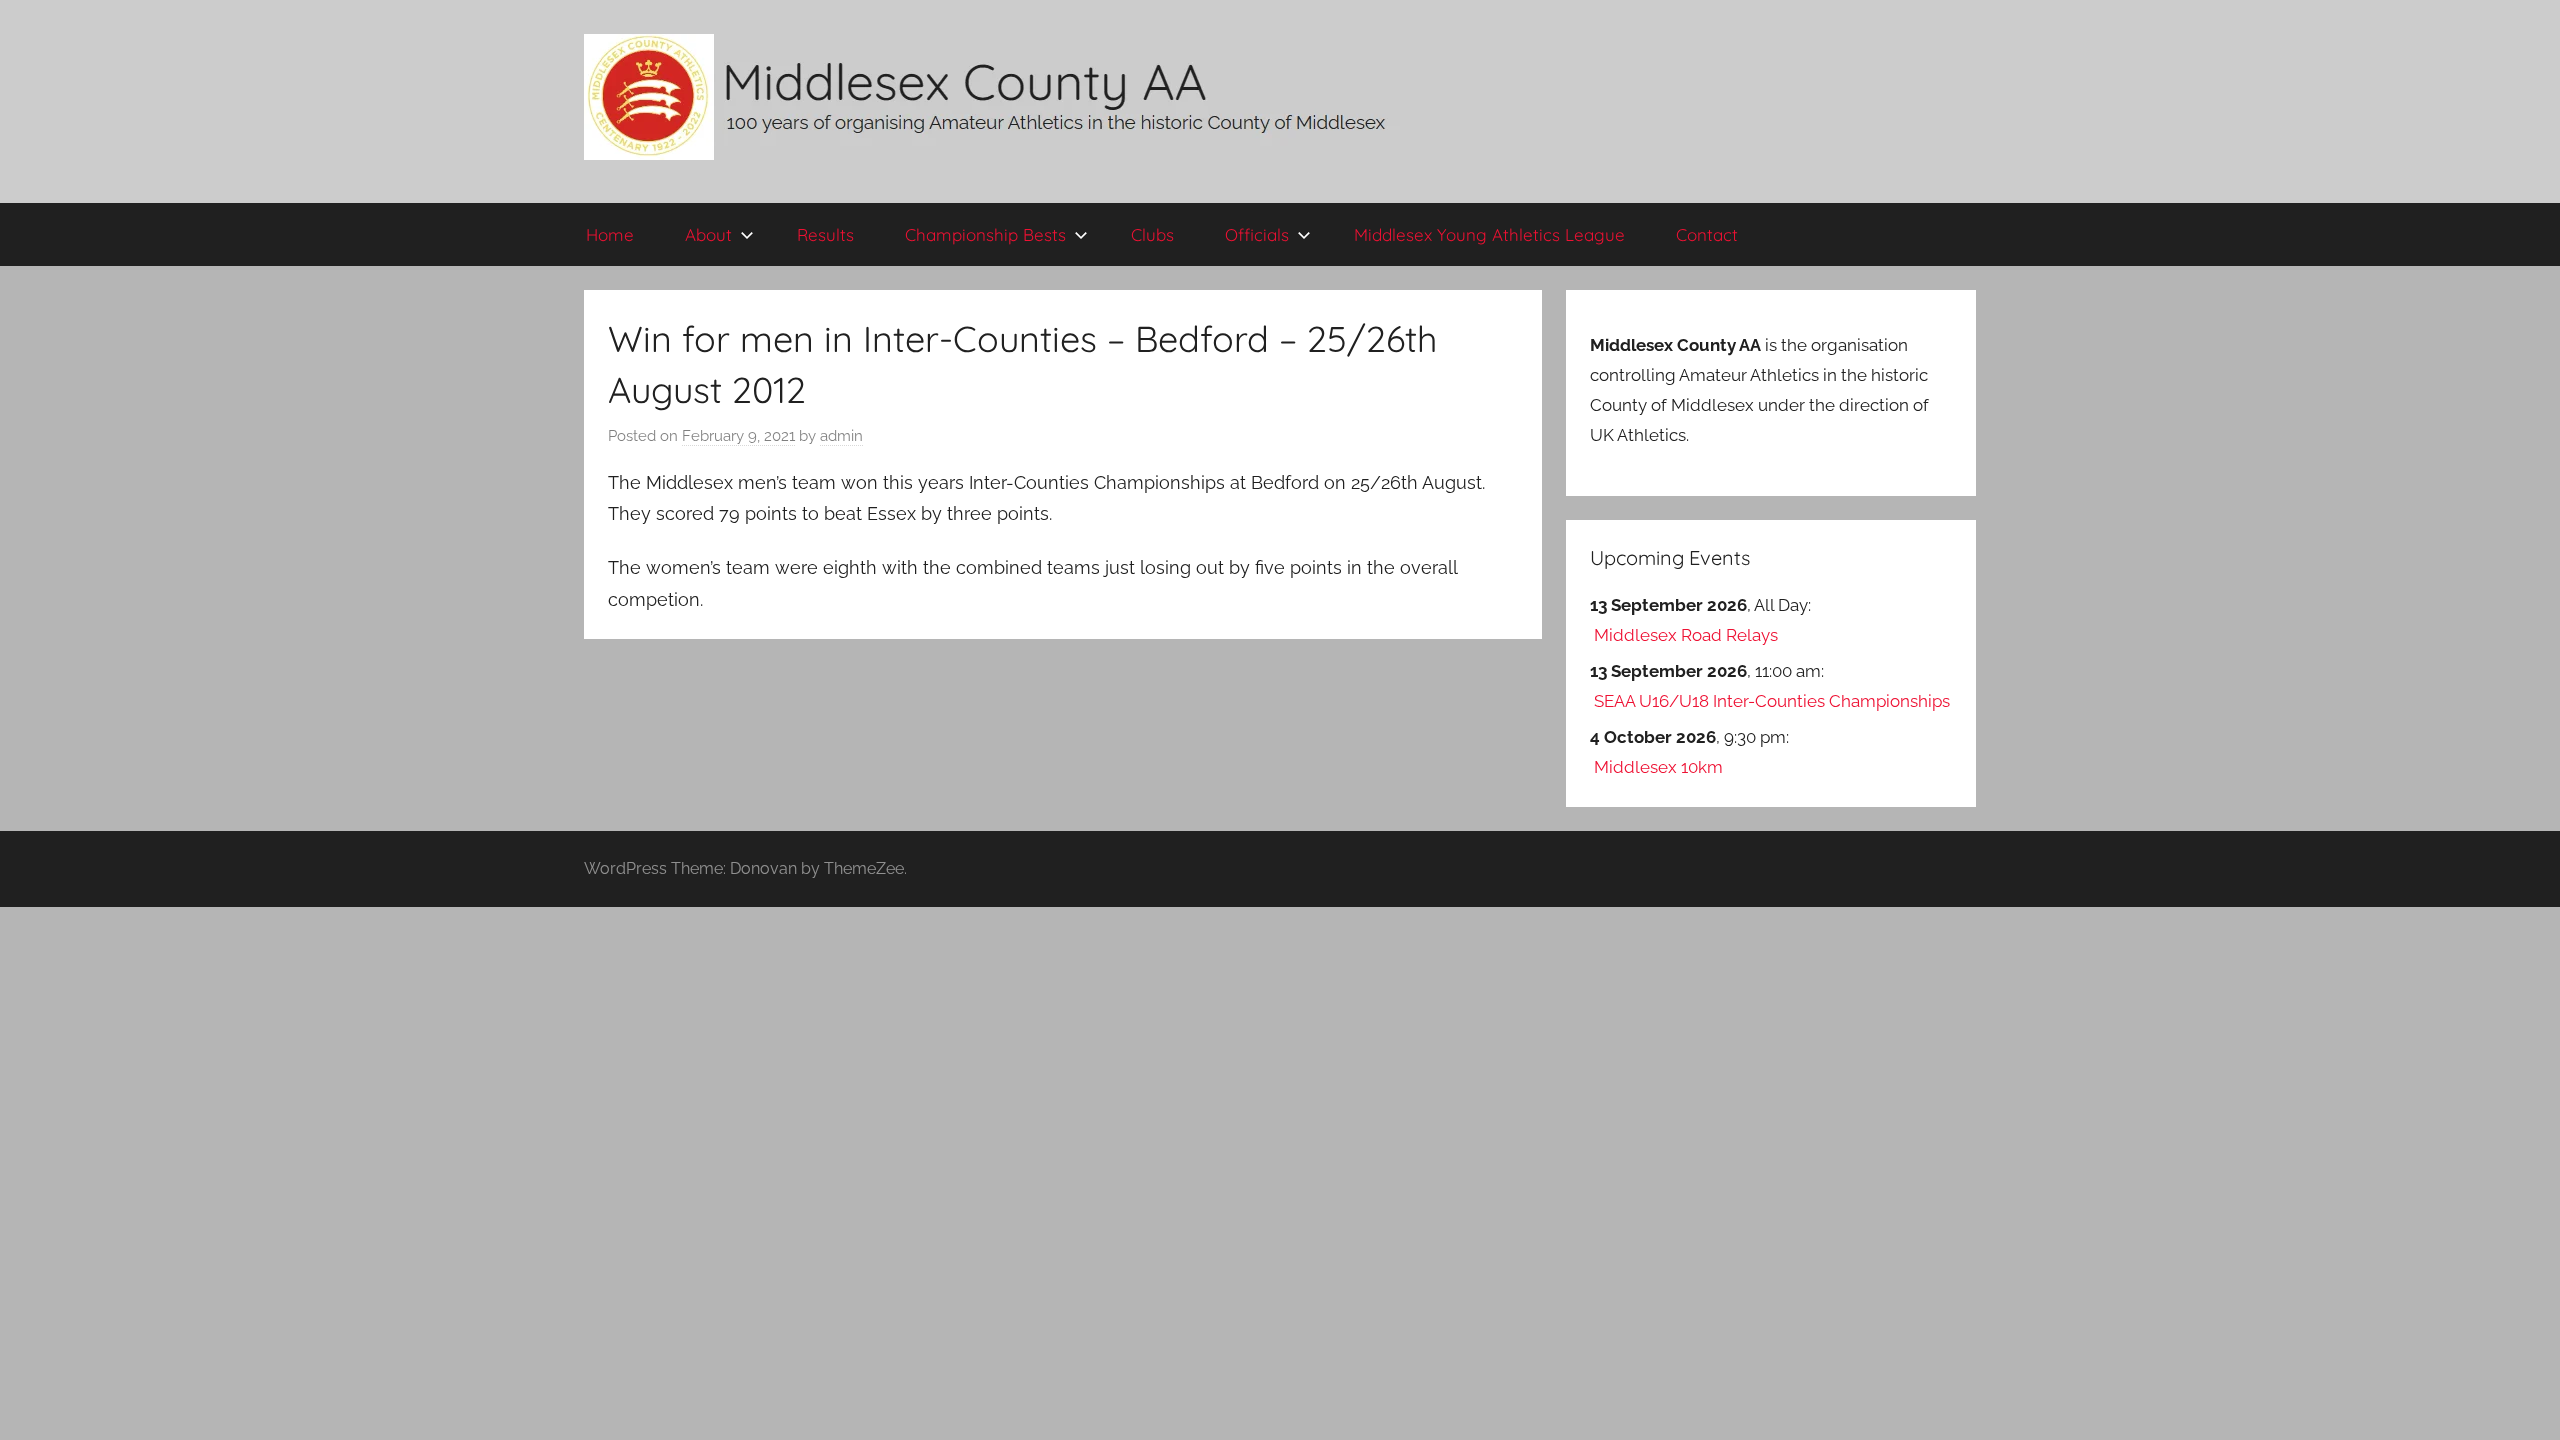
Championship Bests (985, 234)
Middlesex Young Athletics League (1489, 234)
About (708, 234)
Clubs (1152, 234)
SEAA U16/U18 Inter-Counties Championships (1772, 701)
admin (841, 436)
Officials (1257, 234)
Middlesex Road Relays (1686, 635)
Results (825, 234)
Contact (1707, 234)
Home (610, 234)
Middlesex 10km (1658, 767)
